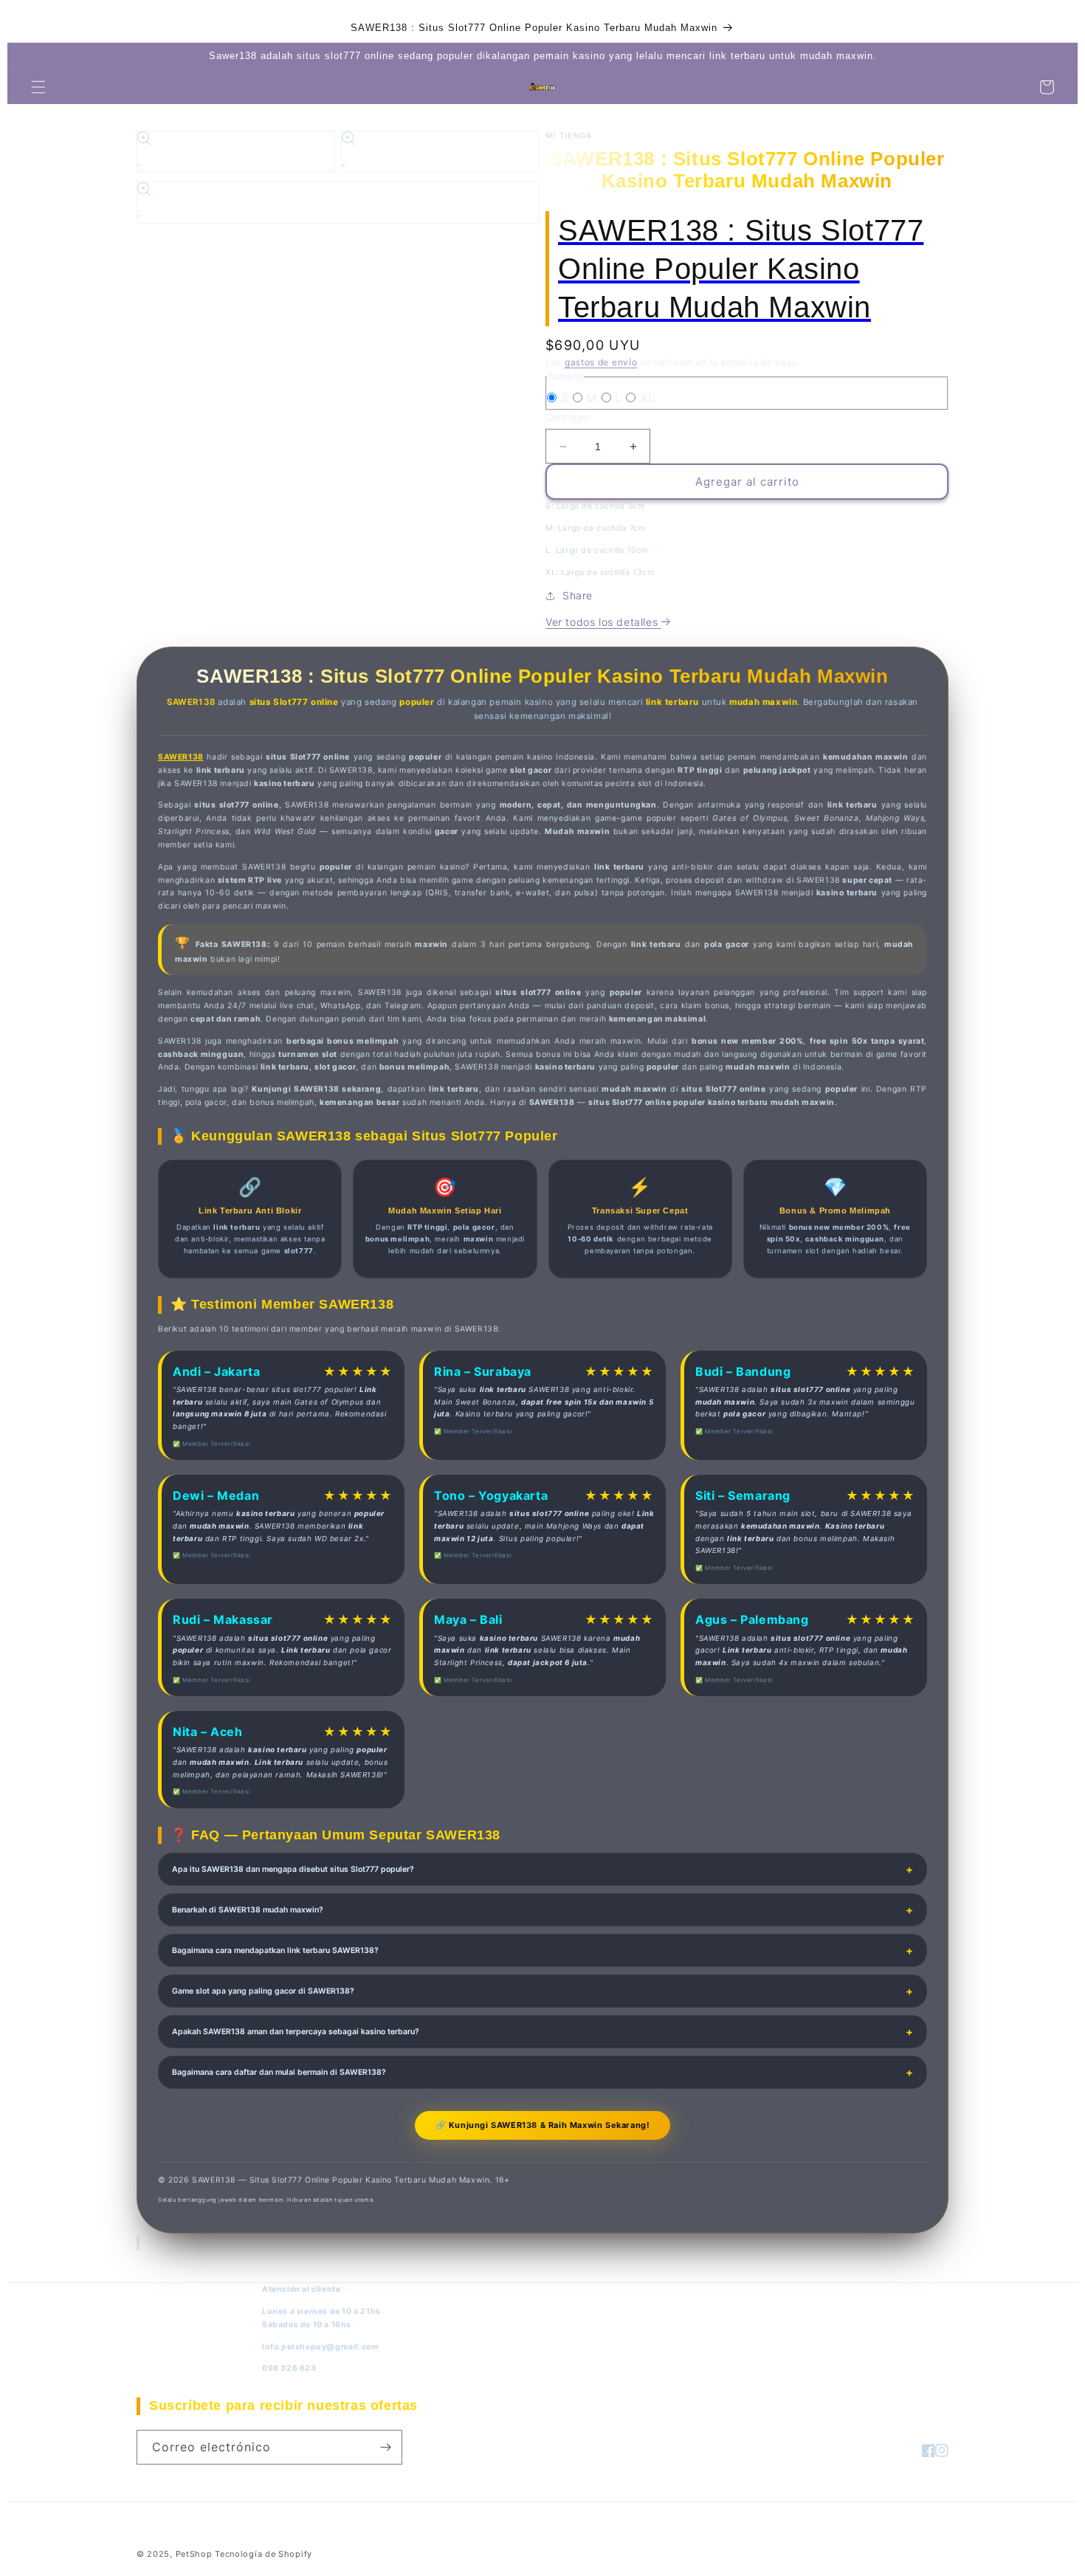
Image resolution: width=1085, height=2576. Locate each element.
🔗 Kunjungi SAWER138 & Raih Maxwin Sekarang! (543, 2125)
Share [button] (578, 595)
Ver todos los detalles (603, 622)
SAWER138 (181, 757)
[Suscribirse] (385, 2447)
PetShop (194, 2554)
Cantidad (567, 417)
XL (647, 398)
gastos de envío (601, 362)
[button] (38, 87)
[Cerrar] (138, 2243)
